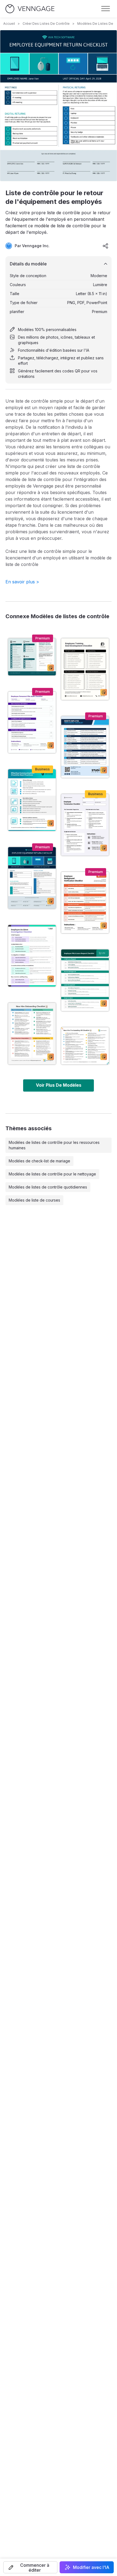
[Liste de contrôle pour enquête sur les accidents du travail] (32, 956)
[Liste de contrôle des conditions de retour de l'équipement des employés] (32, 657)
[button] (30, 2567)
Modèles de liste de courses (34, 1200)
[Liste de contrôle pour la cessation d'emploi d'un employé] (85, 825)
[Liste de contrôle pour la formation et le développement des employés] (85, 669)
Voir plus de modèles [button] (59, 1085)
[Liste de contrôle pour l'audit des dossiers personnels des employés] (32, 722)
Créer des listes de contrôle (46, 24)
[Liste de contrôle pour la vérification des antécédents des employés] (85, 903)
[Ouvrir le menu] (106, 9)
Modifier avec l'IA (91, 2567)
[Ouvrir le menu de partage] (106, 246)
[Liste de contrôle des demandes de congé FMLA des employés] (85, 980)
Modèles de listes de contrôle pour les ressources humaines (54, 1145)
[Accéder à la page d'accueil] (30, 9)
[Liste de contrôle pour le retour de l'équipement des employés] (32, 878)
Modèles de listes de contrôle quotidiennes (48, 1187)
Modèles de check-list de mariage (39, 1161)
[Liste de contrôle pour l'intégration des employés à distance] (85, 747)
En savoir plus (22, 582)
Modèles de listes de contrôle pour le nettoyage (52, 1174)
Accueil (9, 24)
